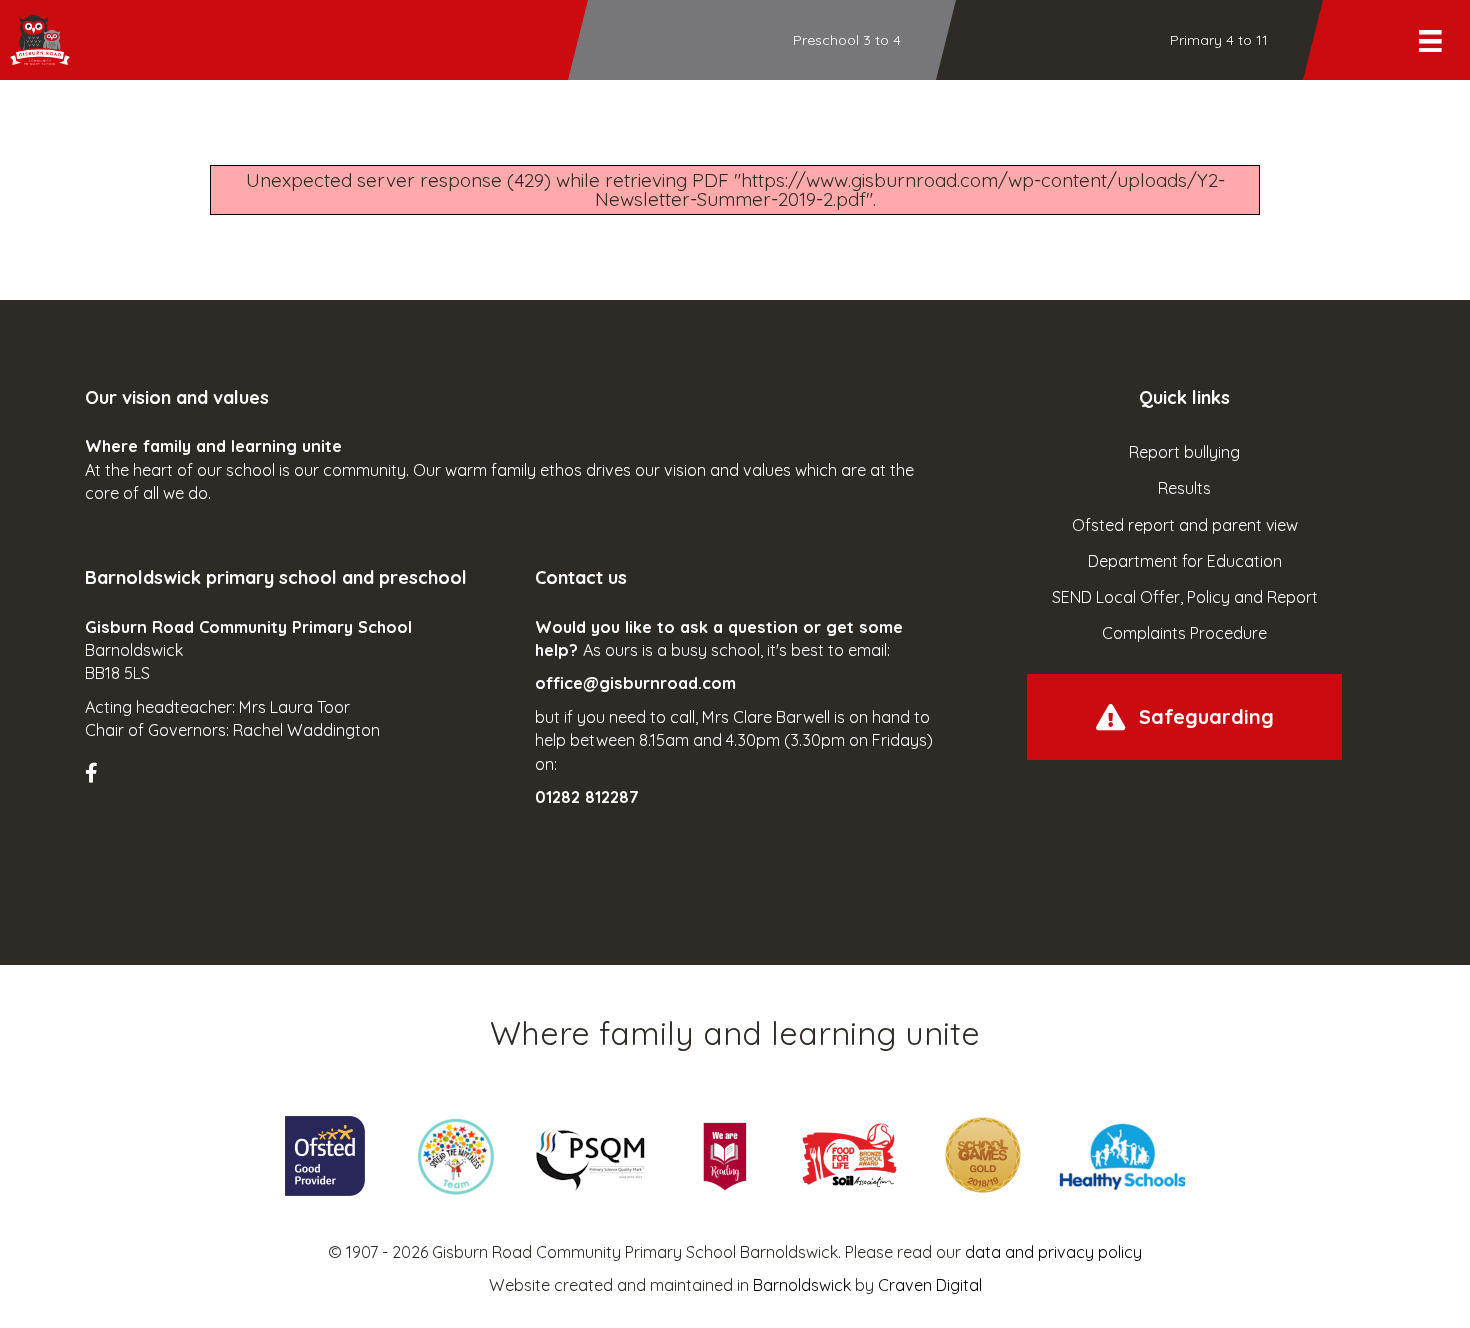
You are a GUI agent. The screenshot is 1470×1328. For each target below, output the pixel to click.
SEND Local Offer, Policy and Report (1185, 597)
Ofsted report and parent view (1185, 525)
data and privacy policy (1053, 1252)
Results (1184, 488)
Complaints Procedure (1184, 633)
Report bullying (1184, 452)
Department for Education (1185, 561)
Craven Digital (930, 1285)
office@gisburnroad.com (635, 683)
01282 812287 (587, 797)
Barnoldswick (802, 1285)
